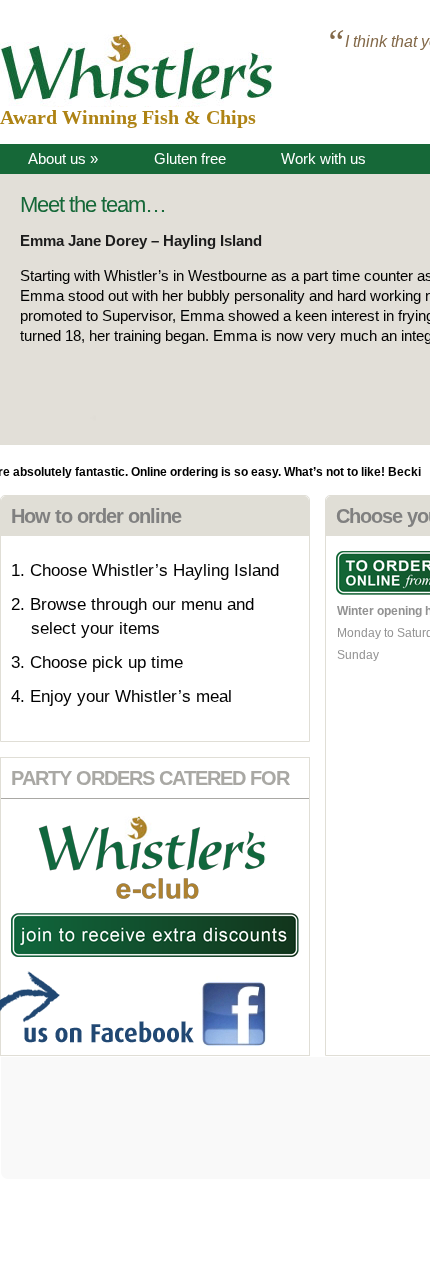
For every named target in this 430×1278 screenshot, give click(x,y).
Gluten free (190, 158)
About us (63, 158)
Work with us (323, 158)
